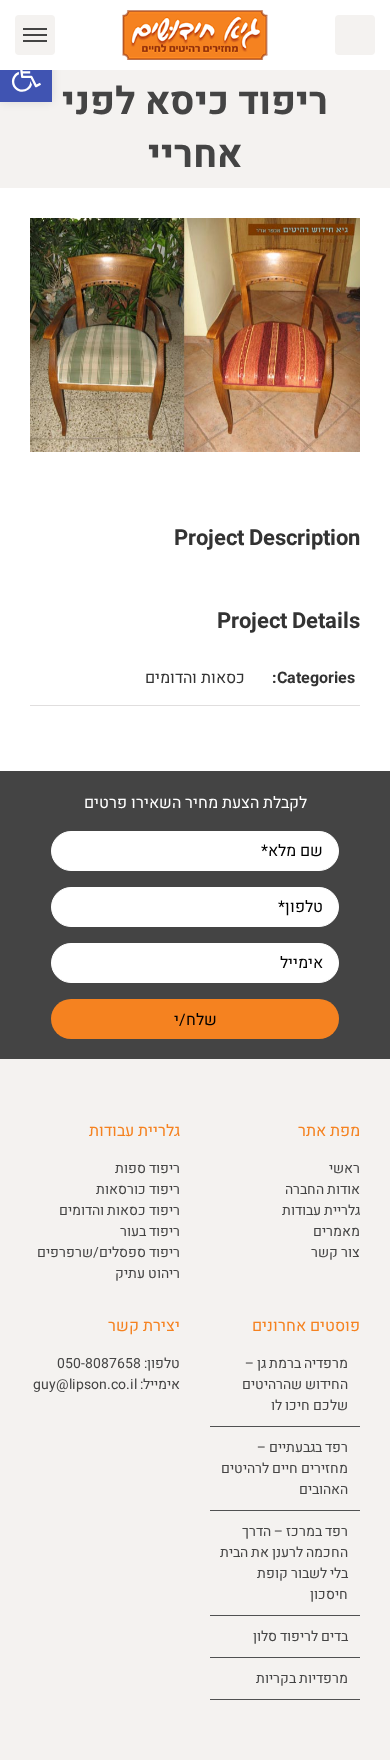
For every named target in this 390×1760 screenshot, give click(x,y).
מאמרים (336, 1231)
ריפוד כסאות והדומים (119, 1210)
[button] (26, 76)
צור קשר (335, 1252)
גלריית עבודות (321, 1210)
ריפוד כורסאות (138, 1189)
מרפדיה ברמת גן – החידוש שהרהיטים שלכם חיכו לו (295, 1384)
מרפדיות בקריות (302, 1678)
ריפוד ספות (147, 1168)
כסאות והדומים (195, 678)
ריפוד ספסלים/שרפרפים (108, 1252)
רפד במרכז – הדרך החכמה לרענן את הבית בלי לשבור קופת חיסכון (284, 1563)
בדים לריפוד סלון (300, 1636)
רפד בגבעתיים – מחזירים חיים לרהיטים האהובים (284, 1468)
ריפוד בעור (150, 1231)
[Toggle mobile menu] (35, 35)
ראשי (344, 1168)
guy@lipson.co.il (85, 1384)
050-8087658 (99, 1363)
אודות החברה (322, 1189)
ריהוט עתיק (147, 1273)
